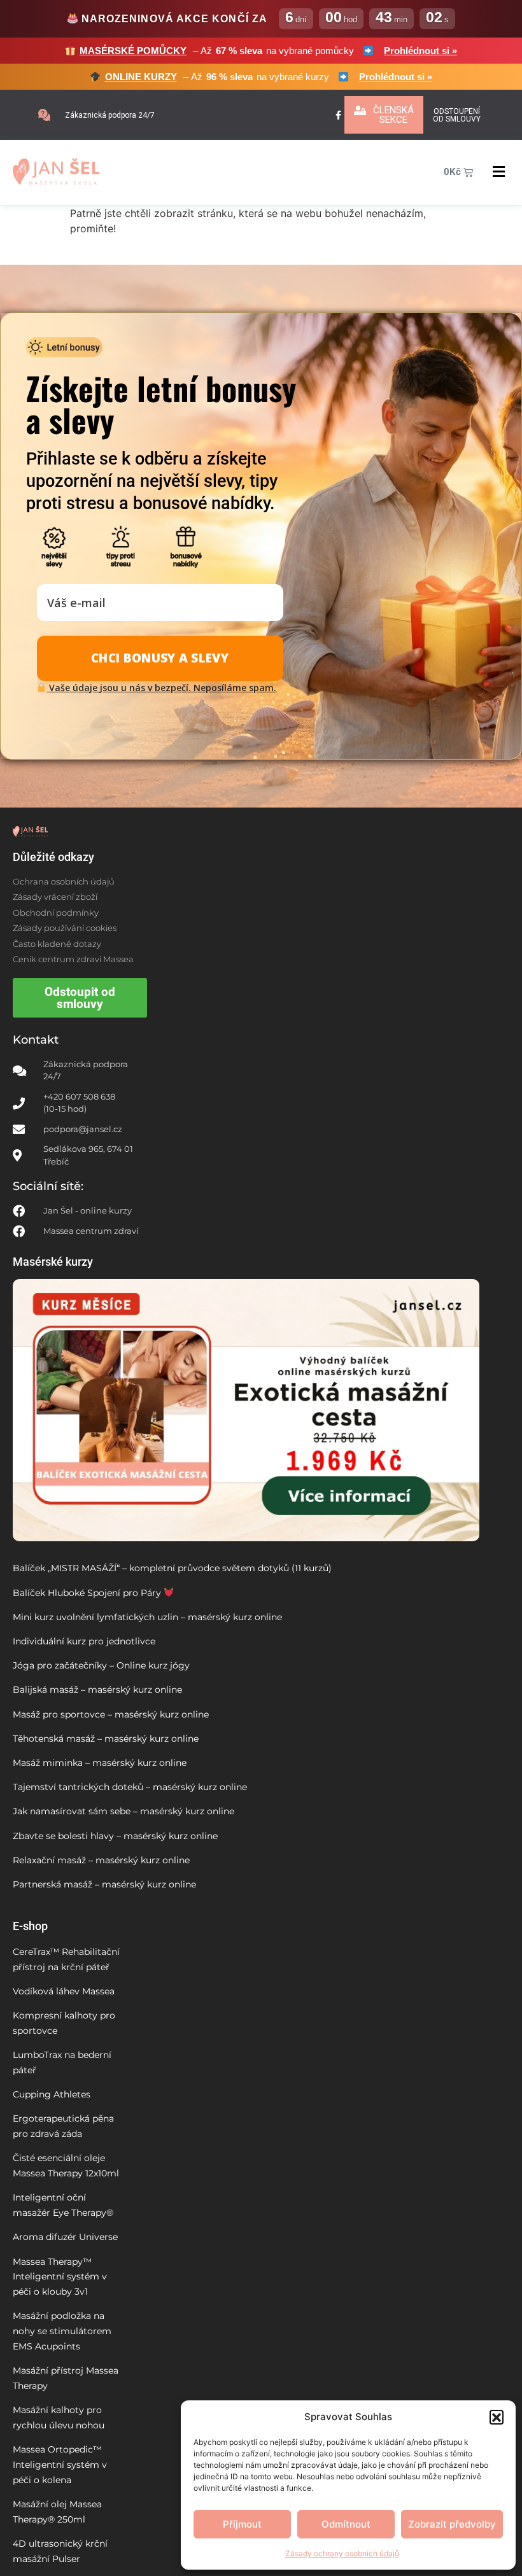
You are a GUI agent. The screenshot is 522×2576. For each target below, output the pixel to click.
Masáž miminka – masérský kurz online (100, 1763)
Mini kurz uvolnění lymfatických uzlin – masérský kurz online (147, 1617)
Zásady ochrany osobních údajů (342, 2553)
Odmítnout (346, 2524)
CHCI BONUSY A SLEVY (160, 658)
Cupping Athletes (52, 2094)
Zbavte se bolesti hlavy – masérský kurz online (115, 1836)
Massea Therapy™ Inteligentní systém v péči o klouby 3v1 (60, 2277)
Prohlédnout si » (420, 51)
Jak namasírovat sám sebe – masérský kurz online (123, 1811)
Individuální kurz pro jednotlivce (84, 1641)
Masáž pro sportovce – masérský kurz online (111, 1714)
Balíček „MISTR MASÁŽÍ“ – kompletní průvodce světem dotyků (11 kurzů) (172, 1568)
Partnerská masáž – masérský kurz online (104, 1884)
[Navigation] (499, 172)
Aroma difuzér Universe (65, 2237)
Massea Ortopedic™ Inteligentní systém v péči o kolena (60, 2465)
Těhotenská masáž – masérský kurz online (106, 1739)
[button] (497, 2417)
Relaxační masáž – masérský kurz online (101, 1860)
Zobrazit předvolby (452, 2524)
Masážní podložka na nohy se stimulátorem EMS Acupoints (62, 2331)
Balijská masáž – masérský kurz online (97, 1690)
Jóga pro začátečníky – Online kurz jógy (101, 1665)
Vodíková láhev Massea (64, 1991)
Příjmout (242, 2524)
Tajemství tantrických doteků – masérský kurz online (130, 1787)
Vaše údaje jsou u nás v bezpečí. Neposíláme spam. (161, 688)
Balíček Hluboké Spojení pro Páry (88, 1593)
